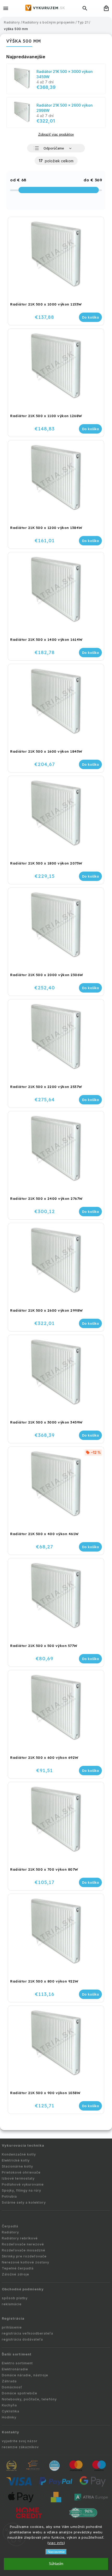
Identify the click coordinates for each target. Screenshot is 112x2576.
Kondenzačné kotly (19, 2154)
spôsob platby (15, 2298)
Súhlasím (56, 2564)
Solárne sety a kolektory (24, 2202)
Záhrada (9, 2381)
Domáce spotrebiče (20, 2393)
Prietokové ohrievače (21, 2172)
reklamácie (12, 2304)
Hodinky (9, 2417)
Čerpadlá (10, 2226)
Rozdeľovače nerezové (23, 2244)
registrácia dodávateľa (22, 2339)
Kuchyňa (9, 2405)
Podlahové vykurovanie (23, 2184)
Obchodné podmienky (23, 2289)
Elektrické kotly (16, 2160)
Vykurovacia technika (23, 2145)
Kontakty (11, 2432)
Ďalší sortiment (17, 2354)
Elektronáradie (15, 2369)
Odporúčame (54, 148)
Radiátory (10, 2232)
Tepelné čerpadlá (18, 2268)
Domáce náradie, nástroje (25, 2375)
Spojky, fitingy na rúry (21, 2190)
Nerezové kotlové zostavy (26, 2262)
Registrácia (13, 2318)
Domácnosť (12, 2387)
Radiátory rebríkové (20, 2238)
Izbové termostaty (18, 2178)
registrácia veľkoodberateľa (27, 2333)
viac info (56, 2543)
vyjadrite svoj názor (20, 2441)
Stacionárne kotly (17, 2166)
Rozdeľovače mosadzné (24, 2250)
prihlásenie (12, 2327)
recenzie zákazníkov (20, 2447)
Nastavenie (56, 2552)
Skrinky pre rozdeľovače (24, 2256)
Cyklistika (11, 2411)
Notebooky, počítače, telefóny (29, 2399)
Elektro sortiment (17, 2363)
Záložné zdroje (15, 2274)
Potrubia (9, 2196)
